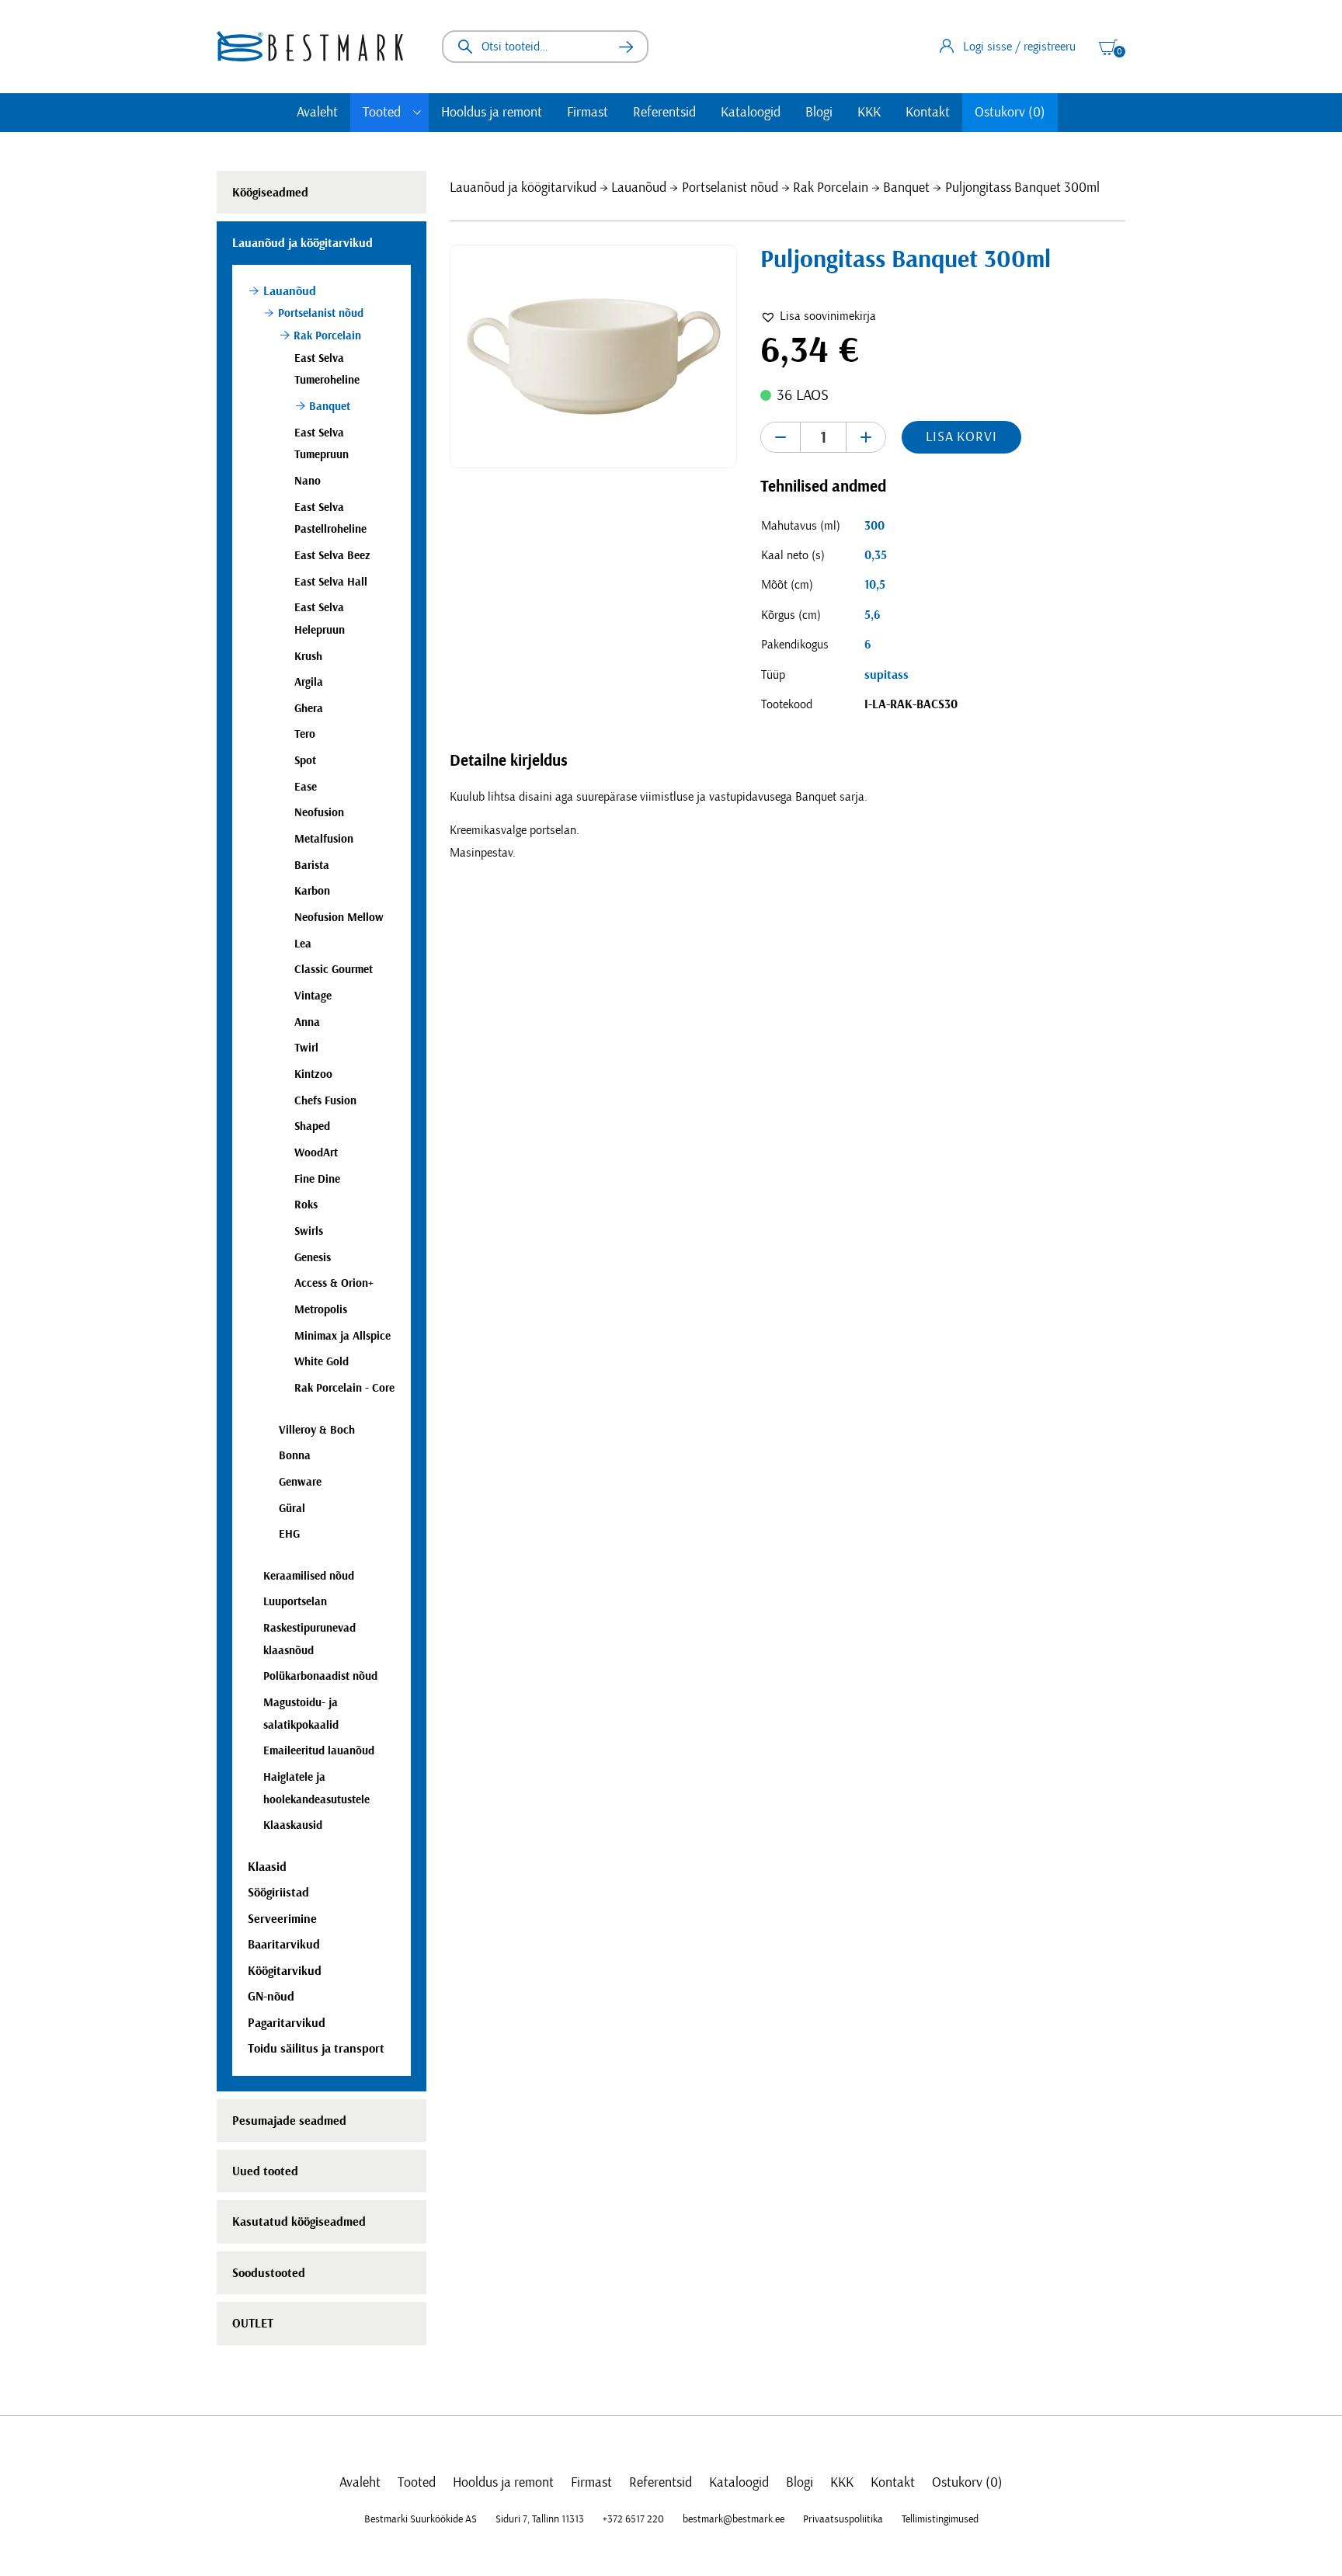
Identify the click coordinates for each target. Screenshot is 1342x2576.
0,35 (876, 555)
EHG (289, 1534)
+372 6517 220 (633, 2519)
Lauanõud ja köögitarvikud (523, 188)
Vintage (313, 996)
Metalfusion (324, 839)
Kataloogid (751, 113)
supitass (887, 675)
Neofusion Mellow (339, 918)
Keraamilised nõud (309, 1576)
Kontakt (928, 113)
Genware (300, 1482)
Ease (306, 787)
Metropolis (321, 1310)
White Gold (322, 1362)
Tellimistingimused (940, 2519)
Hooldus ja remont (492, 113)
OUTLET (253, 2324)
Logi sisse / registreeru (1019, 47)
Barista (312, 866)
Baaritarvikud (284, 1945)
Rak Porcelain (831, 188)
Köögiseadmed (270, 193)
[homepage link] (310, 46)
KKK (869, 113)
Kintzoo (313, 1074)
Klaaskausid (293, 1825)
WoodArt (316, 1153)
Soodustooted (269, 2273)
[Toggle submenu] (417, 113)
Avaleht (317, 113)
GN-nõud (271, 1997)
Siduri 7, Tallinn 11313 (540, 2519)
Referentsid (664, 113)
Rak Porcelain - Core (344, 1388)
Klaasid (267, 1867)
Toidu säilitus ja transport (316, 2049)
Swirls (309, 1231)
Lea (303, 944)
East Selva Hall (331, 582)
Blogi (819, 113)
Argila (309, 682)
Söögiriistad (278, 1893)
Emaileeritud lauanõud (319, 1751)
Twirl (306, 1048)
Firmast (588, 113)
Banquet (906, 188)
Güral (292, 1509)
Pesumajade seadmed (289, 2121)
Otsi (626, 47)
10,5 (875, 585)
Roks (306, 1205)
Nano (308, 481)
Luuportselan (295, 1602)
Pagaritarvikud (287, 2023)
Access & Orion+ (334, 1283)
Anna (307, 1022)
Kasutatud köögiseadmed (299, 2222)
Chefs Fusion (325, 1101)
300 (874, 526)
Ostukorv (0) (1010, 113)
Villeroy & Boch (317, 1430)
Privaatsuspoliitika (843, 2519)
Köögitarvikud (285, 1971)
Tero (305, 734)
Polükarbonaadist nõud (320, 1676)
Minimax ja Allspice (342, 1336)
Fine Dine (317, 1179)
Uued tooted (265, 2171)
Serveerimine (282, 1919)
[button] (818, 316)
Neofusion (319, 813)
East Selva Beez (332, 556)
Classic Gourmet (334, 970)
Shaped (312, 1126)
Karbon (312, 891)
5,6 (872, 615)
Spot (305, 761)
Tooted (382, 113)
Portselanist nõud (730, 188)
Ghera (309, 709)
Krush (308, 657)
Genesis (313, 1258)
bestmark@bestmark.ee (734, 2519)
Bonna (295, 1456)
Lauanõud (639, 188)
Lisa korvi (961, 437)
